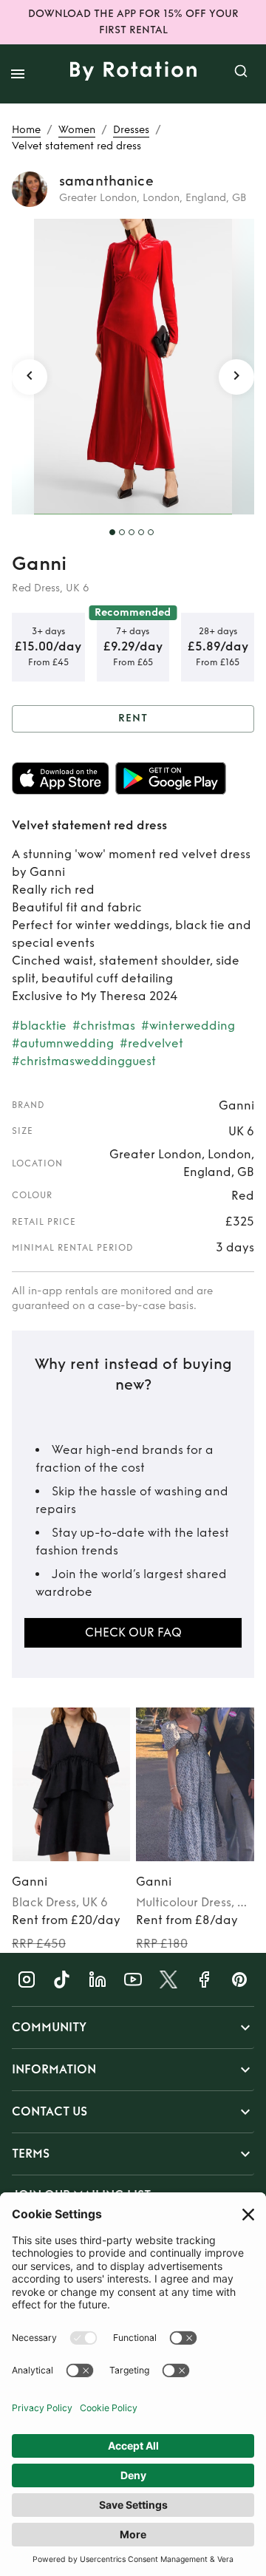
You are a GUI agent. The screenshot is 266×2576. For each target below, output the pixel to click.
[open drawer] (18, 74)
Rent (133, 718)
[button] (133, 2028)
